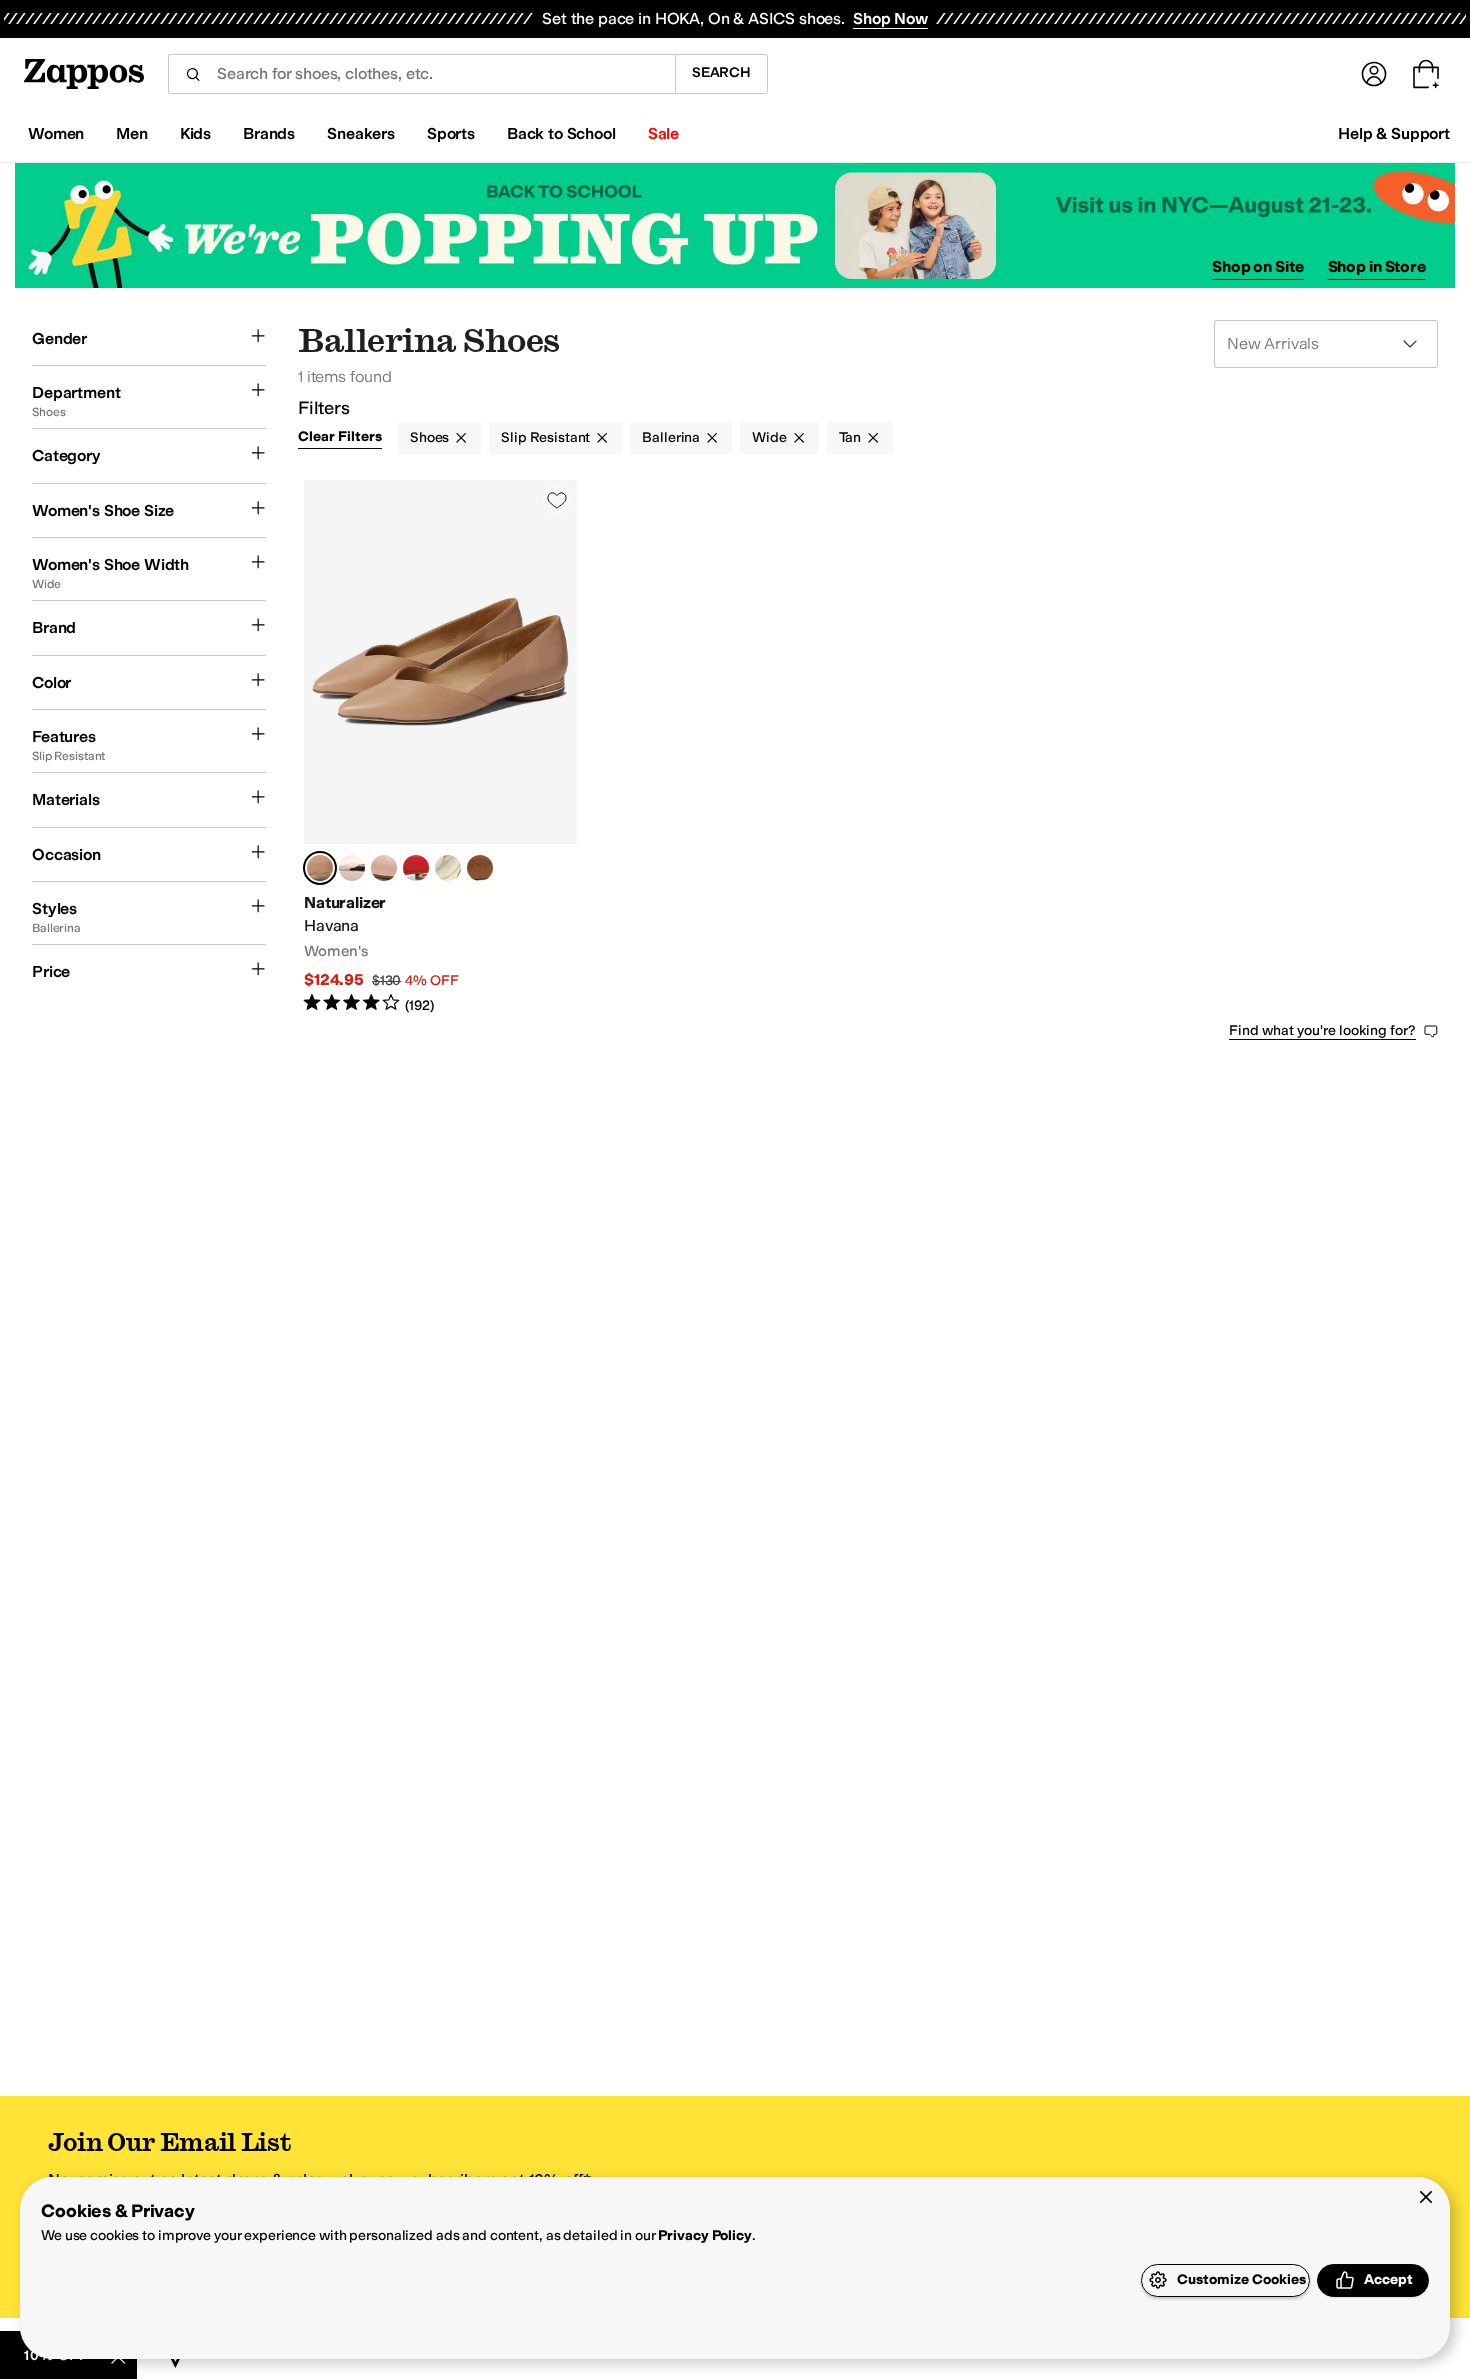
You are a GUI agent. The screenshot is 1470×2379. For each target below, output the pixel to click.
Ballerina (671, 437)
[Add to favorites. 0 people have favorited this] (557, 500)
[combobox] (421, 74)
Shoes (429, 437)
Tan (850, 437)
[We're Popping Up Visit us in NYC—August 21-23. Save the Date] (735, 225)
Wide (769, 437)
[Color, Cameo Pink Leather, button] (384, 868)
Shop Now (890, 18)
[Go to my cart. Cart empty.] (1426, 74)
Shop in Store (1377, 266)
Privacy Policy (704, 2235)
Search (721, 72)
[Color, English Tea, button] (480, 868)
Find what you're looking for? (1322, 1030)
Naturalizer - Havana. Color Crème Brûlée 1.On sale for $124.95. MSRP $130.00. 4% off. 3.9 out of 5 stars (440, 747)
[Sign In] (1374, 74)
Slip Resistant (545, 437)
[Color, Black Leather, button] (448, 868)
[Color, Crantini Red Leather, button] (416, 868)
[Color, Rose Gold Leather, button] (352, 868)
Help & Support (1394, 133)
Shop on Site (1258, 266)
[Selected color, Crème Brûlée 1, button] (320, 868)
